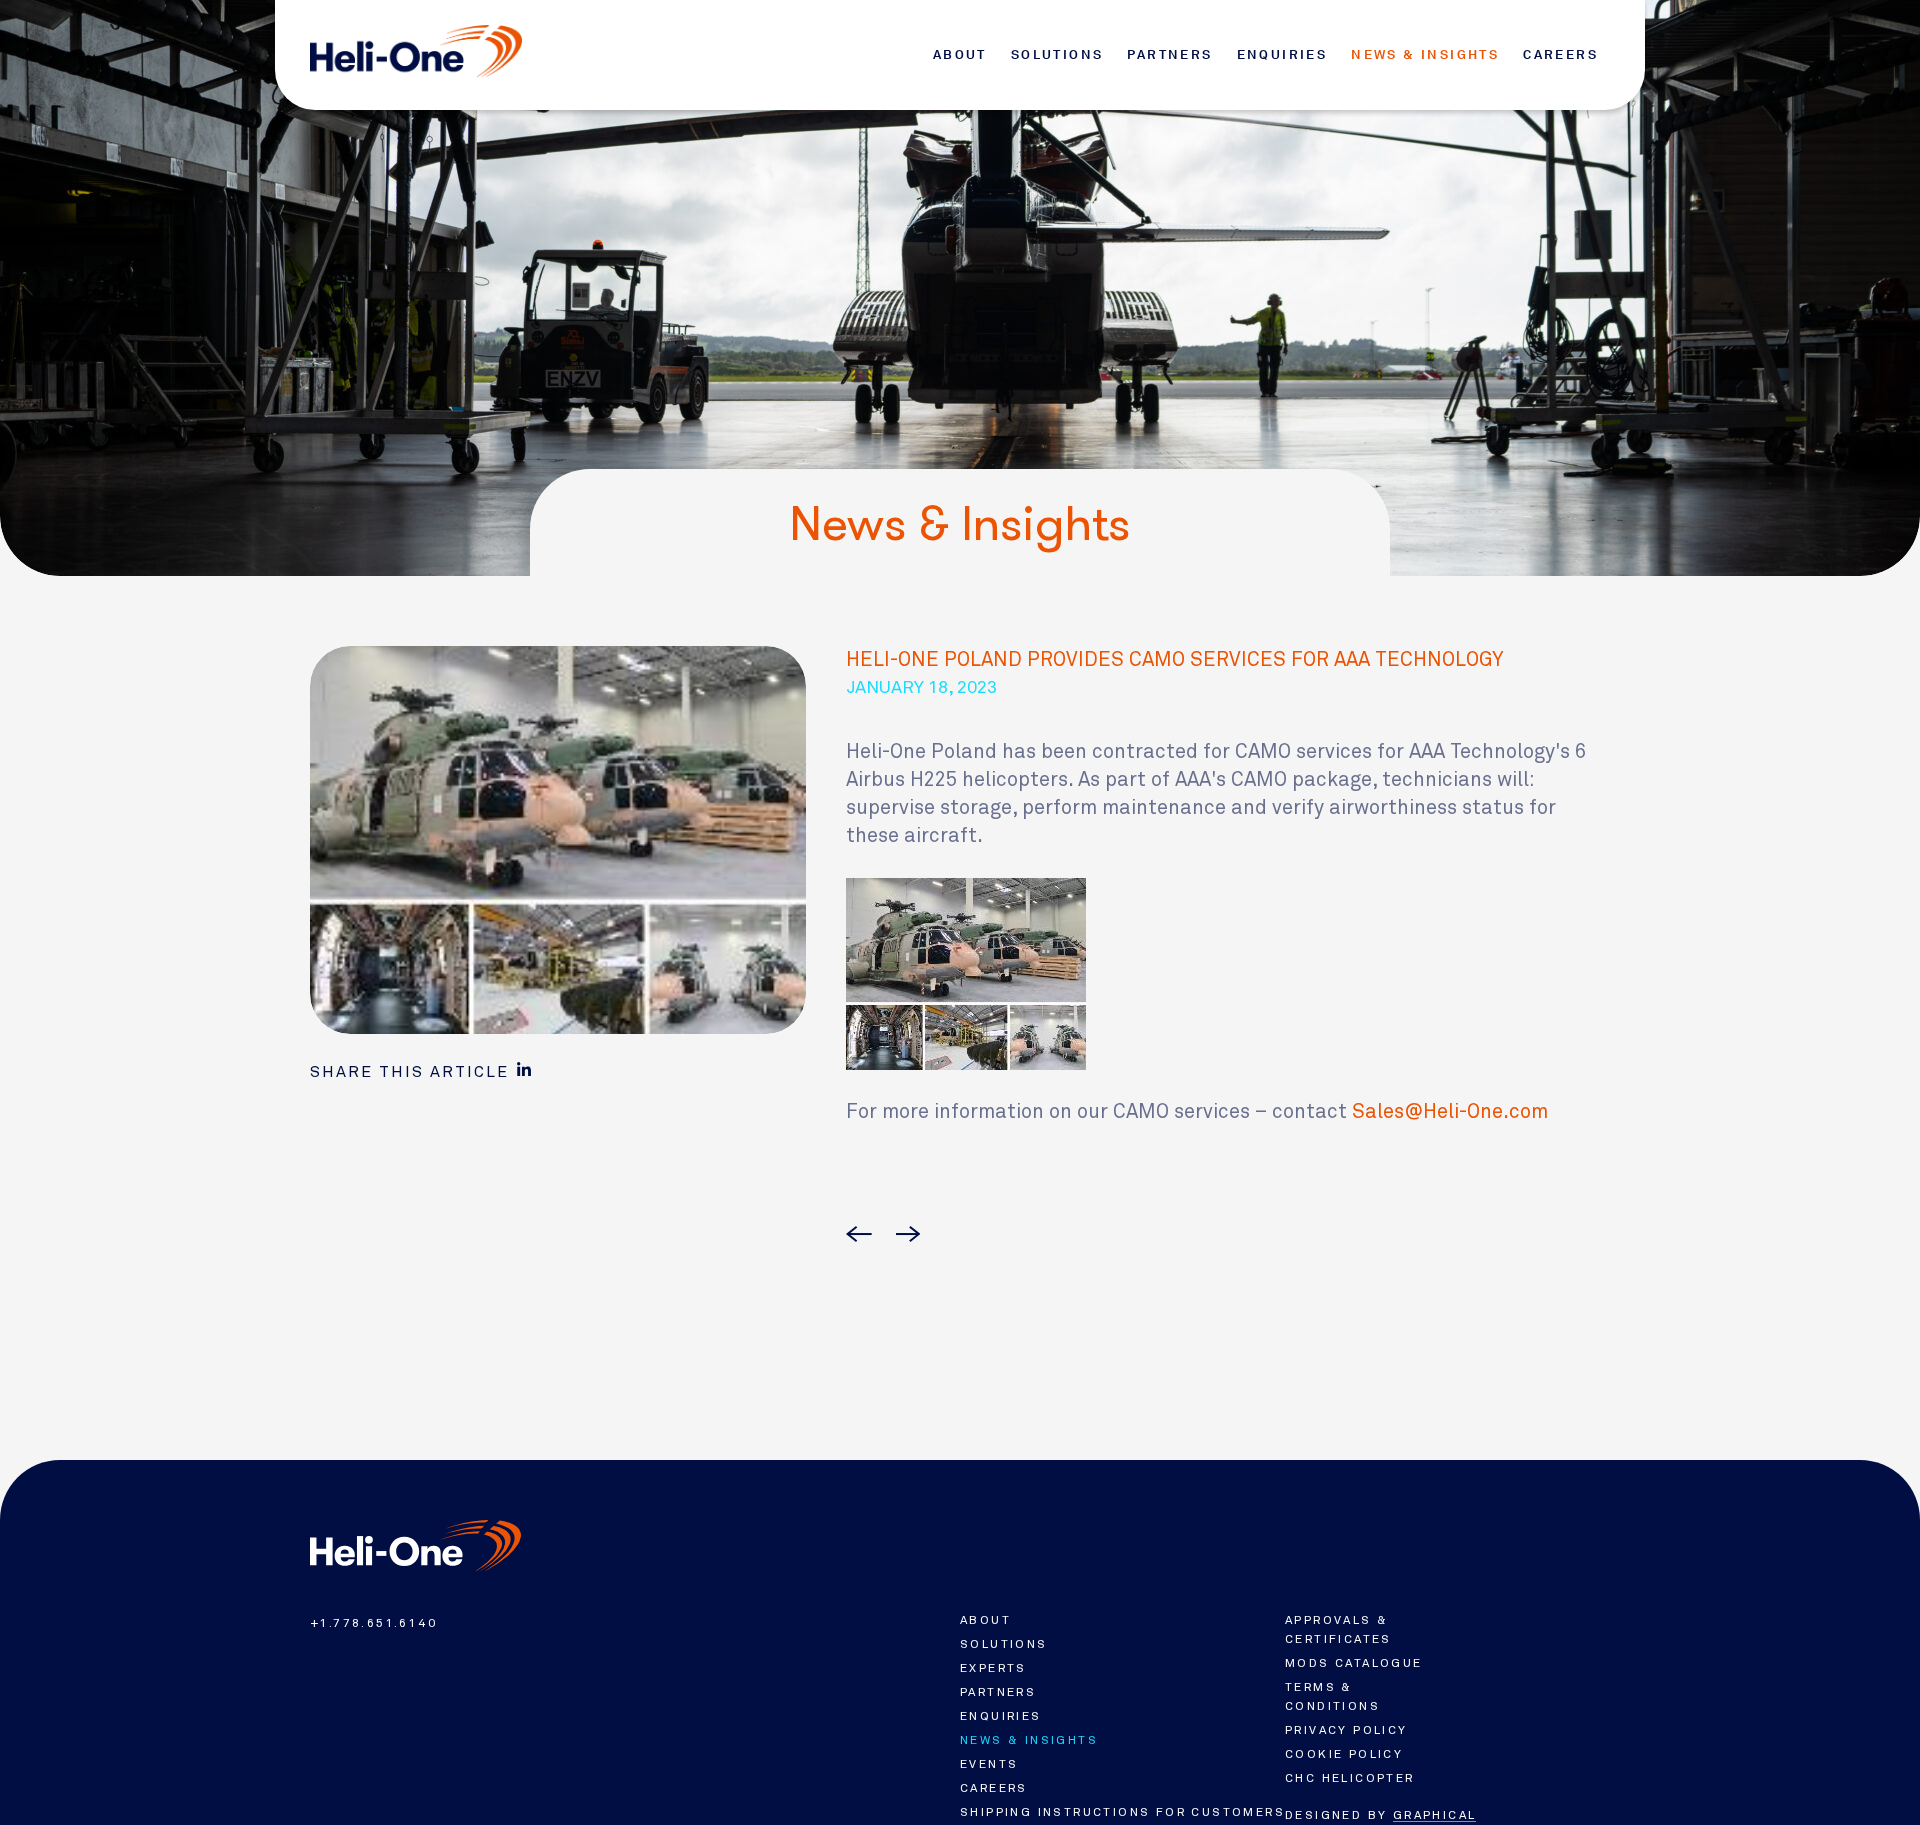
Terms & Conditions (1332, 1696)
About (960, 54)
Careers (1560, 54)
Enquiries (1282, 54)
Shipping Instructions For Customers (1122, 1812)
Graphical (1435, 1815)
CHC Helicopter (1350, 1778)
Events (989, 1764)
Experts (993, 1668)
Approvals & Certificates (1338, 1629)
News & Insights (1425, 54)
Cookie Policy (1344, 1754)
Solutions (1057, 54)
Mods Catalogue (1354, 1663)
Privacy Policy (1346, 1730)
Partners (1169, 54)
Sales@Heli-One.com (1450, 1111)
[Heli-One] (415, 1545)
